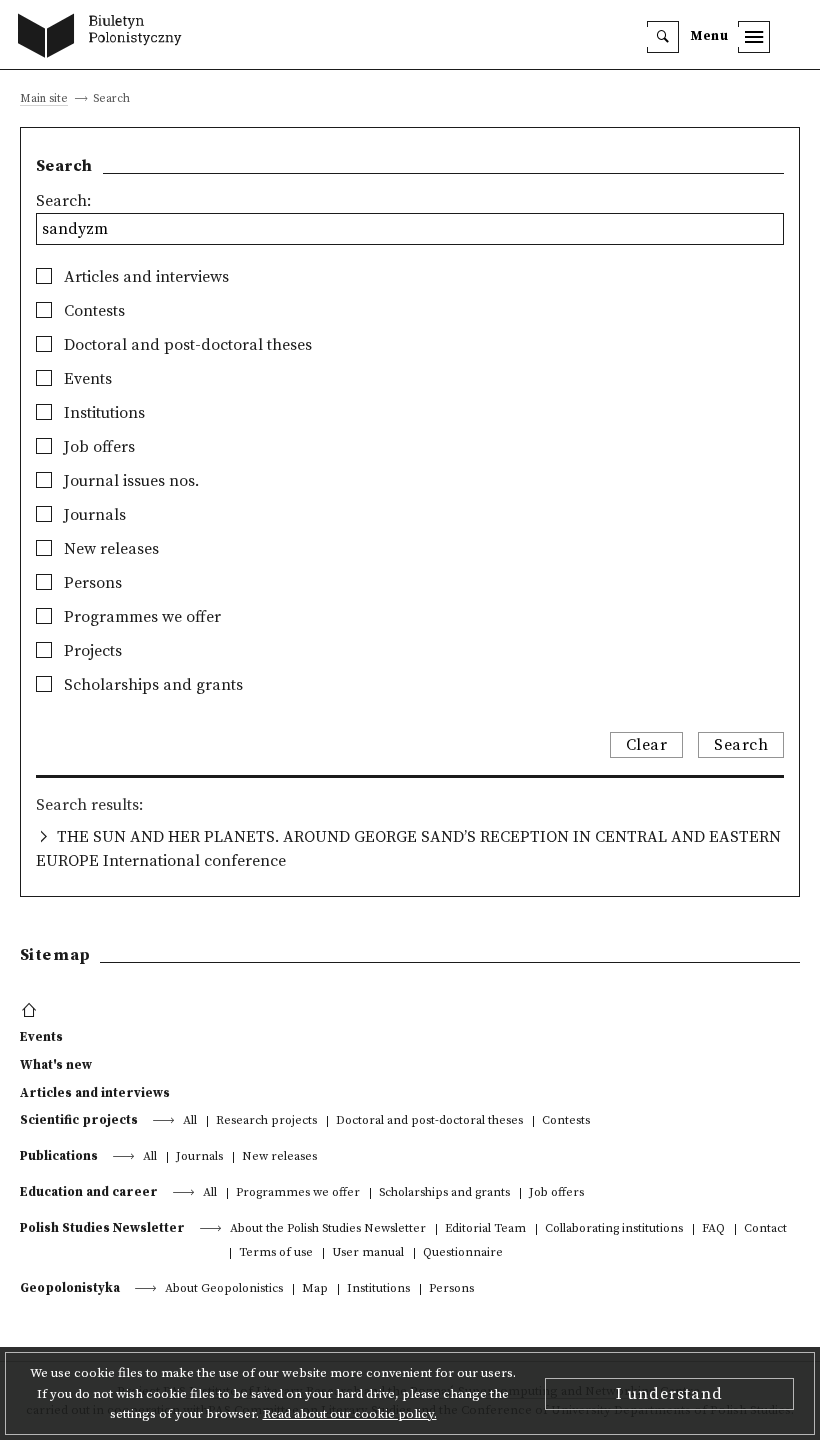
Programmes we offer (140, 617)
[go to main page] (104, 38)
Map (315, 1289)
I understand (669, 1394)
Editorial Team (485, 1229)
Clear (647, 745)
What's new (56, 1065)
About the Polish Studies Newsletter (328, 1229)
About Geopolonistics (224, 1289)
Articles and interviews (144, 277)
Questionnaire (463, 1253)
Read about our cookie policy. (350, 1414)
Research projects (266, 1121)
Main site (44, 99)
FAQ (713, 1229)
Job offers (97, 447)
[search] (663, 37)
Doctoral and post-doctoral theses (186, 345)
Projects (91, 651)
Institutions (102, 413)
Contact (765, 1229)
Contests (92, 311)
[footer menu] (31, 1011)
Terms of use (276, 1253)
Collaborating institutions (614, 1229)
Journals (93, 515)
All (190, 1121)
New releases (109, 549)
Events (86, 379)
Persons (91, 583)
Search (741, 745)
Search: (63, 201)
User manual (368, 1253)
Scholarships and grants (151, 685)
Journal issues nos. (129, 481)
